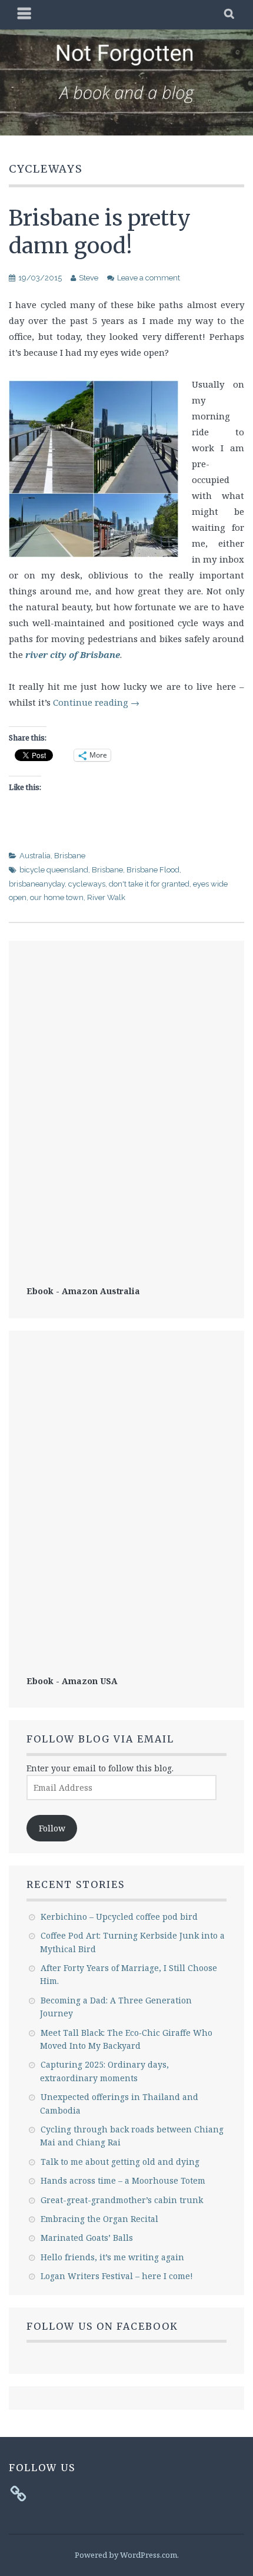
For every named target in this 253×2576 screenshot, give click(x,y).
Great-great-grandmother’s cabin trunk (122, 2200)
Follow (52, 1828)
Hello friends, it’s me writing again (112, 2257)
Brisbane (70, 856)
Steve (89, 278)
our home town (57, 897)
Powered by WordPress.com (126, 2555)
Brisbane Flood (153, 870)
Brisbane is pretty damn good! (100, 232)
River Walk (106, 897)
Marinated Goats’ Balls (87, 2238)
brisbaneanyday (37, 884)
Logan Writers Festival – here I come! (117, 2276)
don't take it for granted (149, 884)
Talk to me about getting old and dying (120, 2162)
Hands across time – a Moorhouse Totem (123, 2180)
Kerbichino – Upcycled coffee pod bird (119, 1917)
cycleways (87, 884)
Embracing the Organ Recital (99, 2219)
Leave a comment (149, 278)
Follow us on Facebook (102, 2326)
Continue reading (96, 702)
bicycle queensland (54, 870)
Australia (35, 856)
